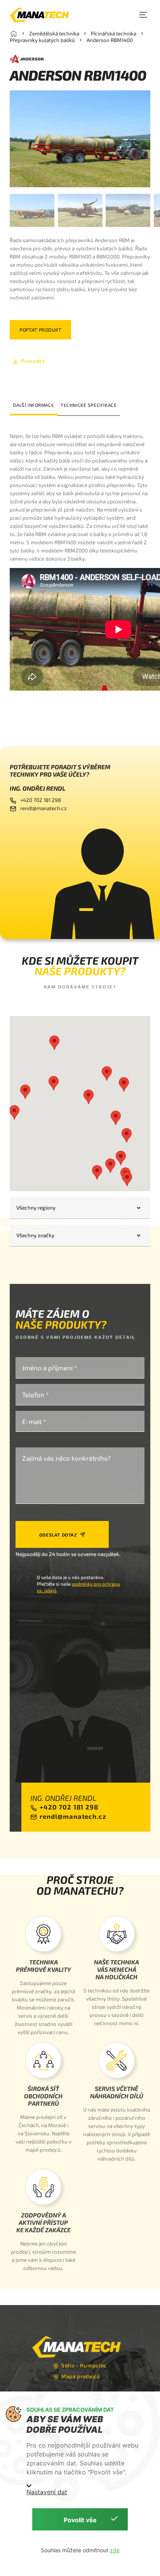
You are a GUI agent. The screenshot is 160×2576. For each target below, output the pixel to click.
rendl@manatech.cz (43, 808)
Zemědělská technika (54, 33)
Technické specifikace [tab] (89, 405)
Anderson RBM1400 (110, 40)
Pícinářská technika (114, 33)
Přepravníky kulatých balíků (42, 40)
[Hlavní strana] (14, 33)
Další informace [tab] (33, 405)
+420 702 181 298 (41, 800)
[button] (143, 15)
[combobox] (80, 1208)
